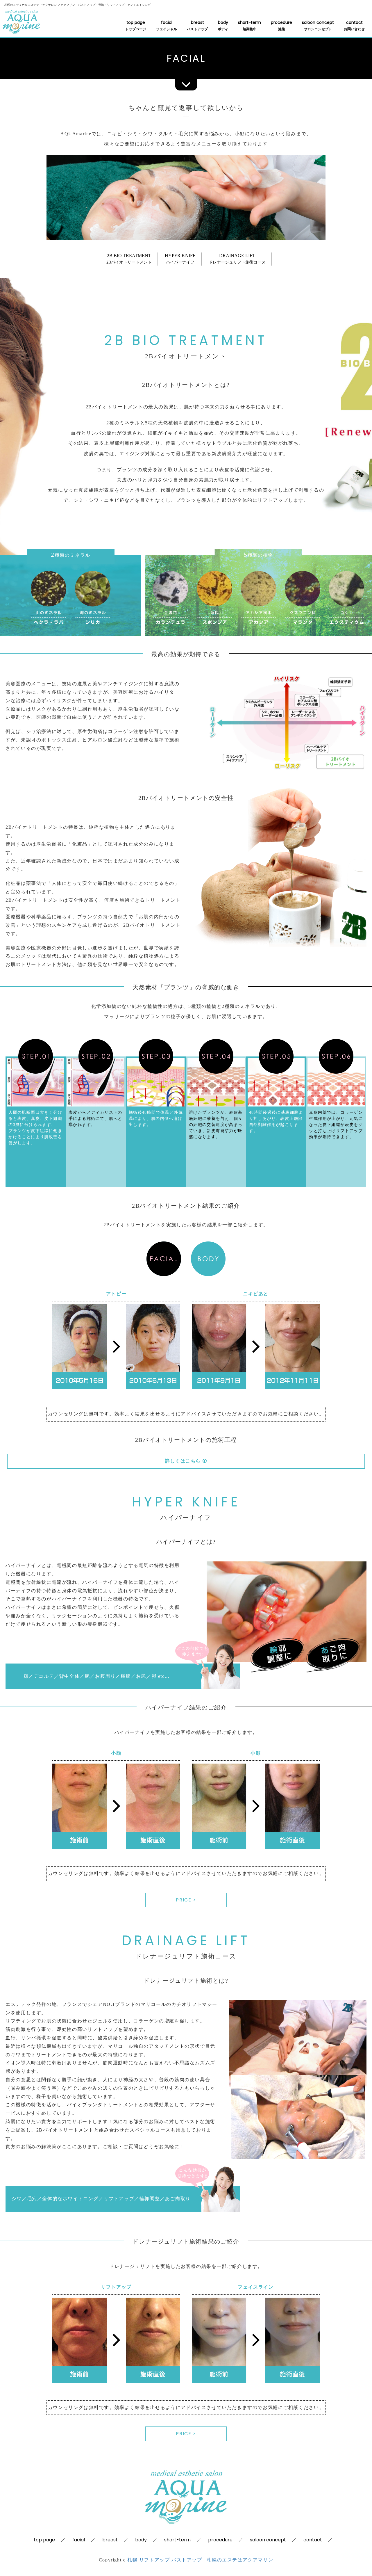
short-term (250, 25)
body (223, 25)
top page (136, 25)
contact (354, 25)
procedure (281, 25)
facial (167, 25)
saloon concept (318, 25)
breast (197, 25)
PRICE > (186, 1900)
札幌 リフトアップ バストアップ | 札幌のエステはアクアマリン (200, 2560)
